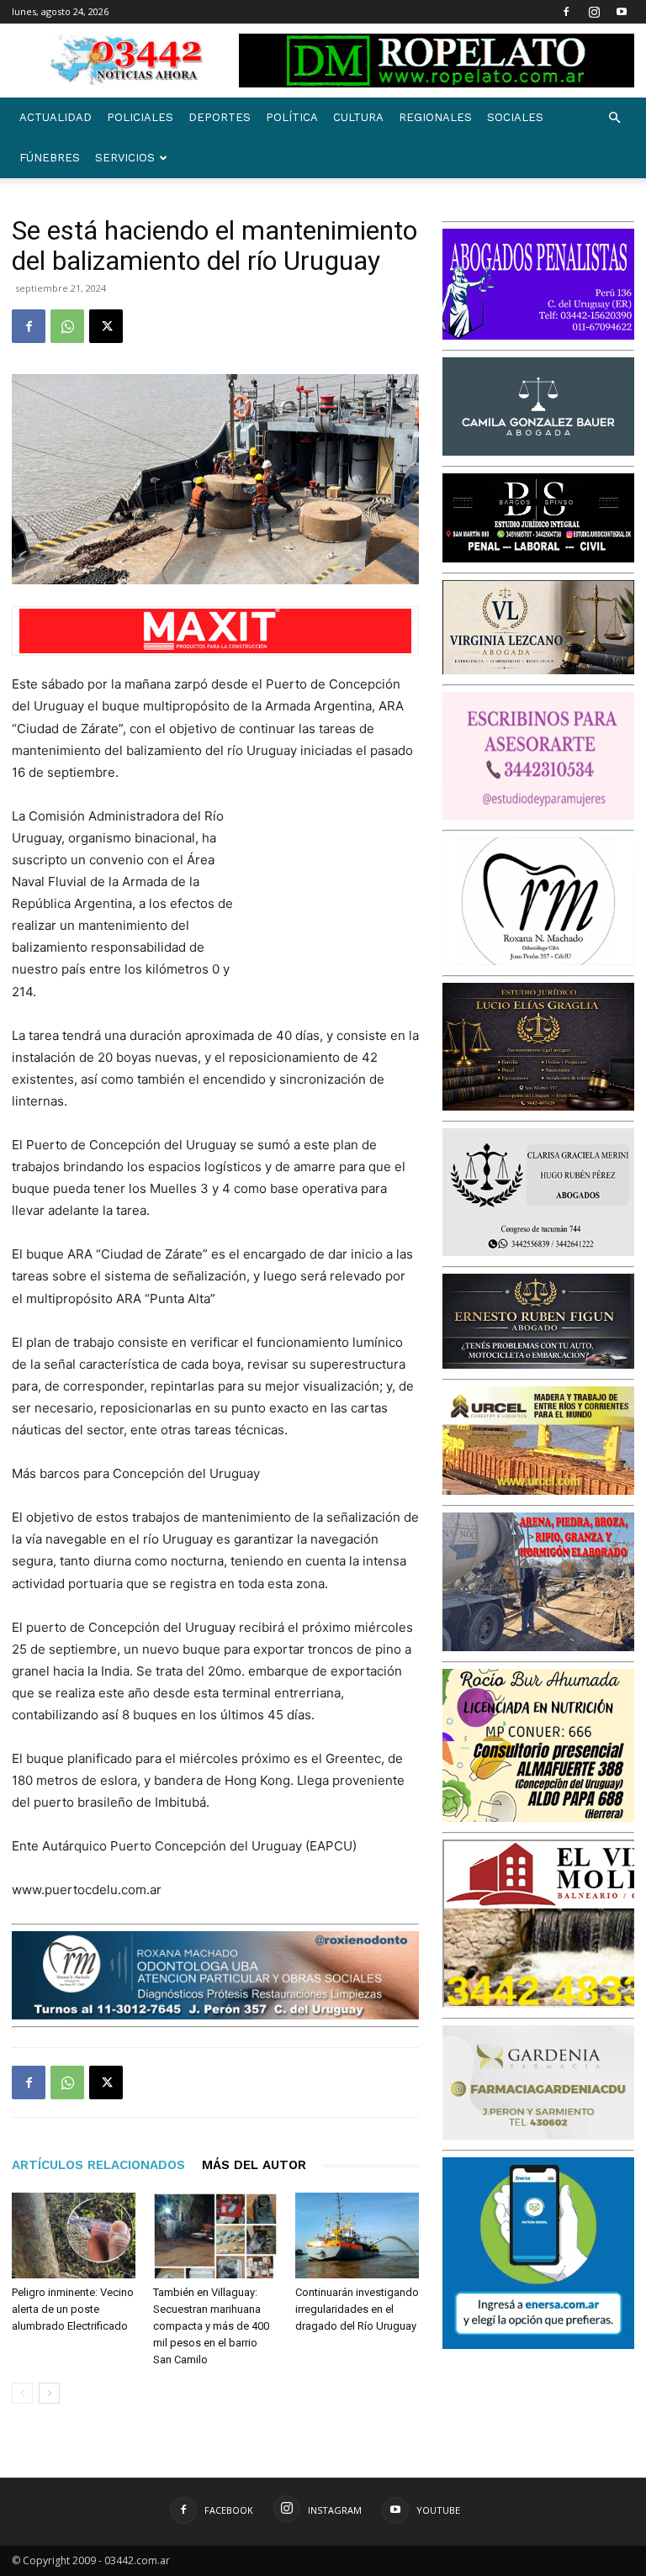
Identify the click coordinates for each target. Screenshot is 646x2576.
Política (292, 117)
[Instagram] (594, 12)
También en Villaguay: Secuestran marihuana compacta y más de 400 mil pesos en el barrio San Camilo (211, 2326)
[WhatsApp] (67, 326)
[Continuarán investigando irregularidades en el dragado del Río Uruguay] (357, 2235)
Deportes (220, 117)
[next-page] (49, 2393)
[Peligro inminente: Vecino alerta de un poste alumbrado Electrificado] (74, 2235)
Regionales (435, 117)
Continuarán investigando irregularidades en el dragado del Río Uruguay (357, 2309)
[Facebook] (566, 12)
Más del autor (254, 2165)
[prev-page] (22, 2393)
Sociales (515, 117)
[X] (106, 326)
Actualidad (56, 117)
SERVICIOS (125, 158)
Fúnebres (50, 158)
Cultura (358, 117)
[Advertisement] (335, 895)
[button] (614, 118)
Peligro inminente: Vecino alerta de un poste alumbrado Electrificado (73, 2309)
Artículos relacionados (98, 2165)
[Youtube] (622, 12)
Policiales (140, 117)
